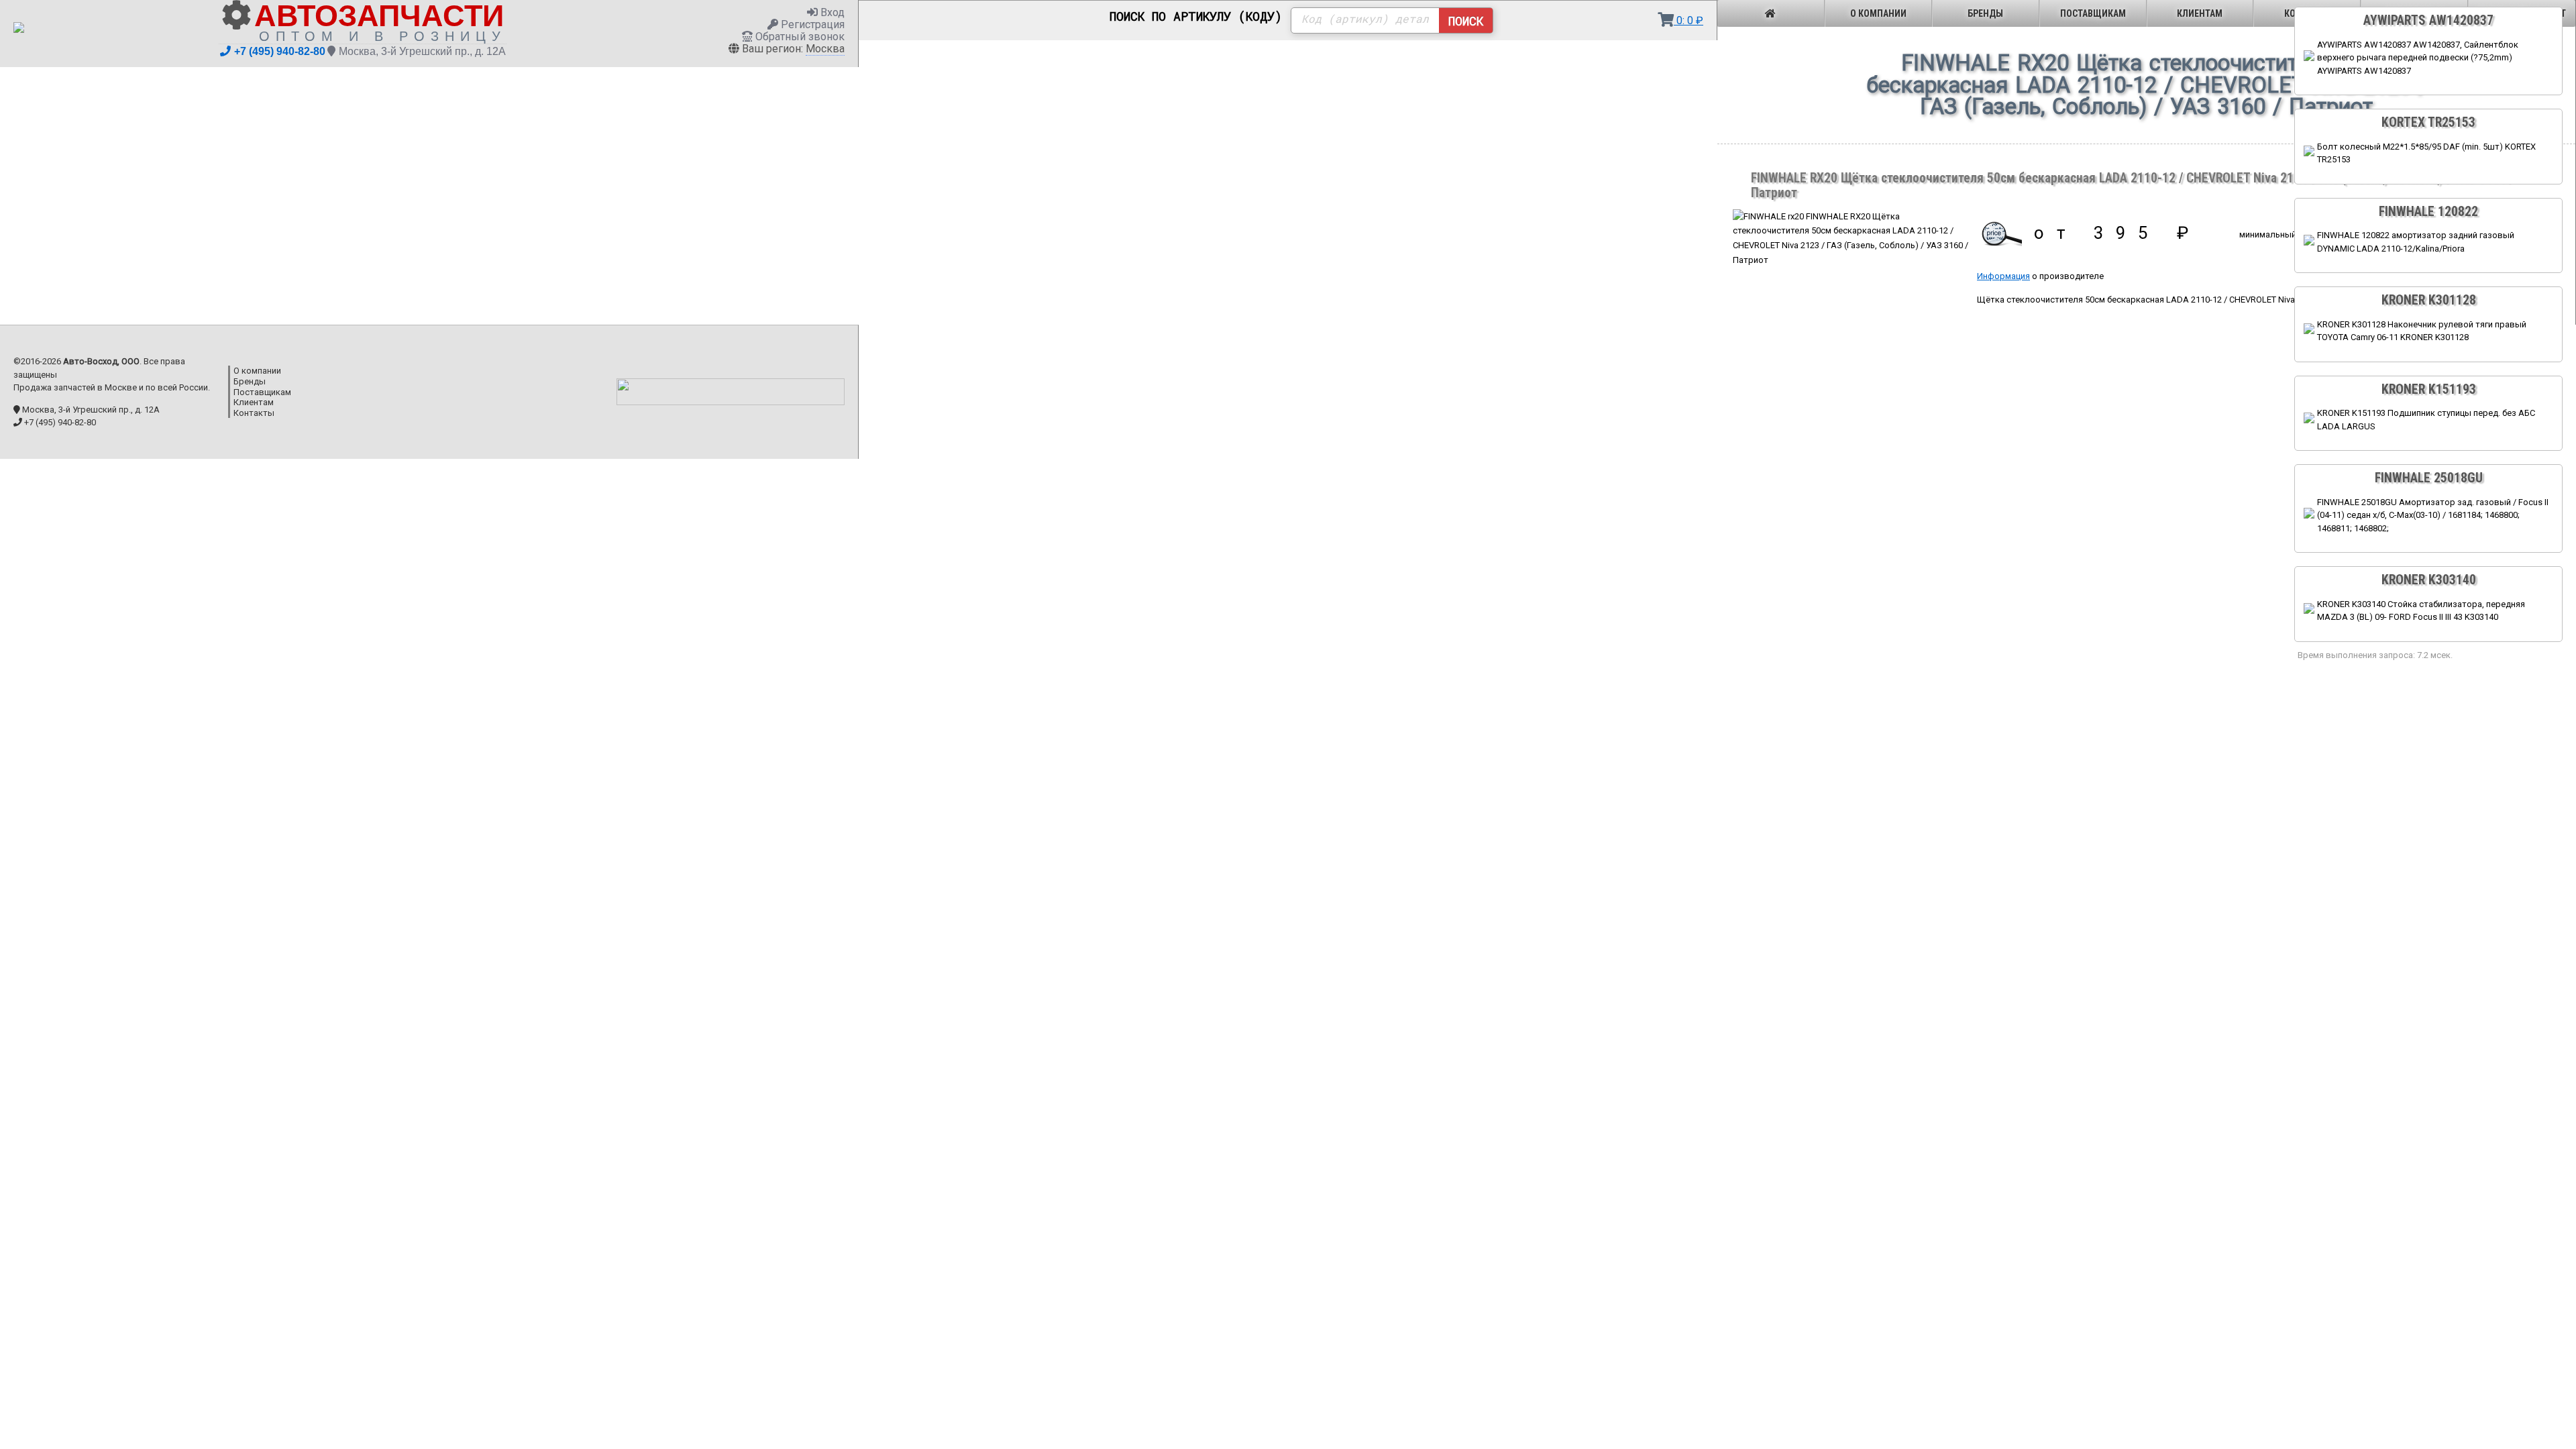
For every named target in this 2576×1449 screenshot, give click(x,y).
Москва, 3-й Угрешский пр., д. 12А (422, 51)
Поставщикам (2093, 13)
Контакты (254, 413)
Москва (825, 49)
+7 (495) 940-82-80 (280, 51)
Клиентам (2200, 13)
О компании (1878, 13)
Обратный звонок (799, 37)
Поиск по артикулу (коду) (1196, 17)
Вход (831, 12)
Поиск (1466, 21)
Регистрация (811, 24)
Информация (2003, 276)
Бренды (1985, 13)
